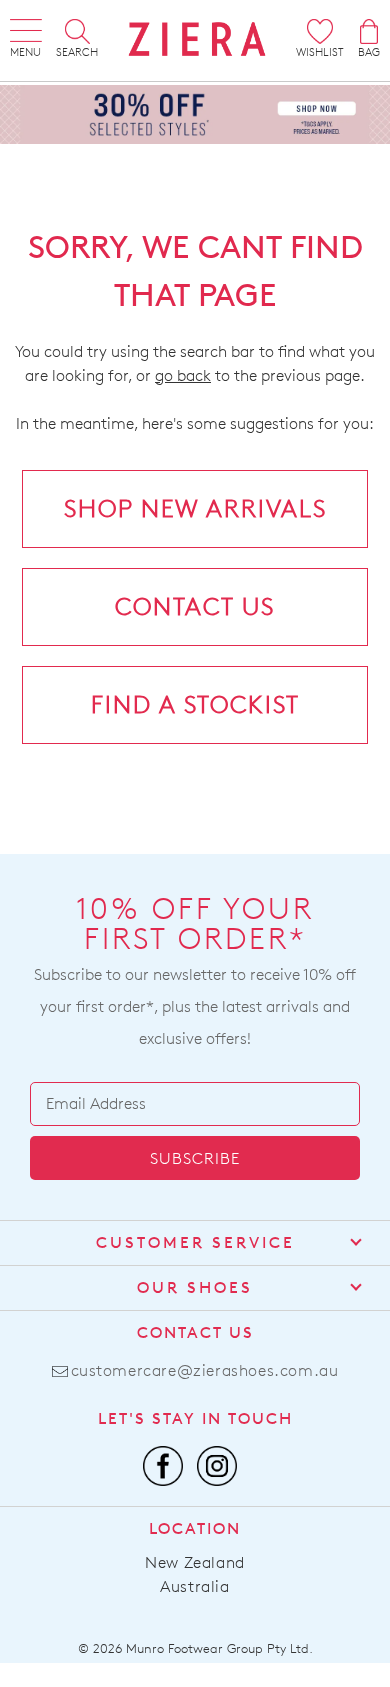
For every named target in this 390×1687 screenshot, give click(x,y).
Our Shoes (195, 1287)
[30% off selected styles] (195, 112)
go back (183, 375)
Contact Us (195, 1332)
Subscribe (195, 1158)
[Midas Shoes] (197, 39)
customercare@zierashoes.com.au (205, 1370)
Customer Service (195, 1242)
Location (195, 1528)
